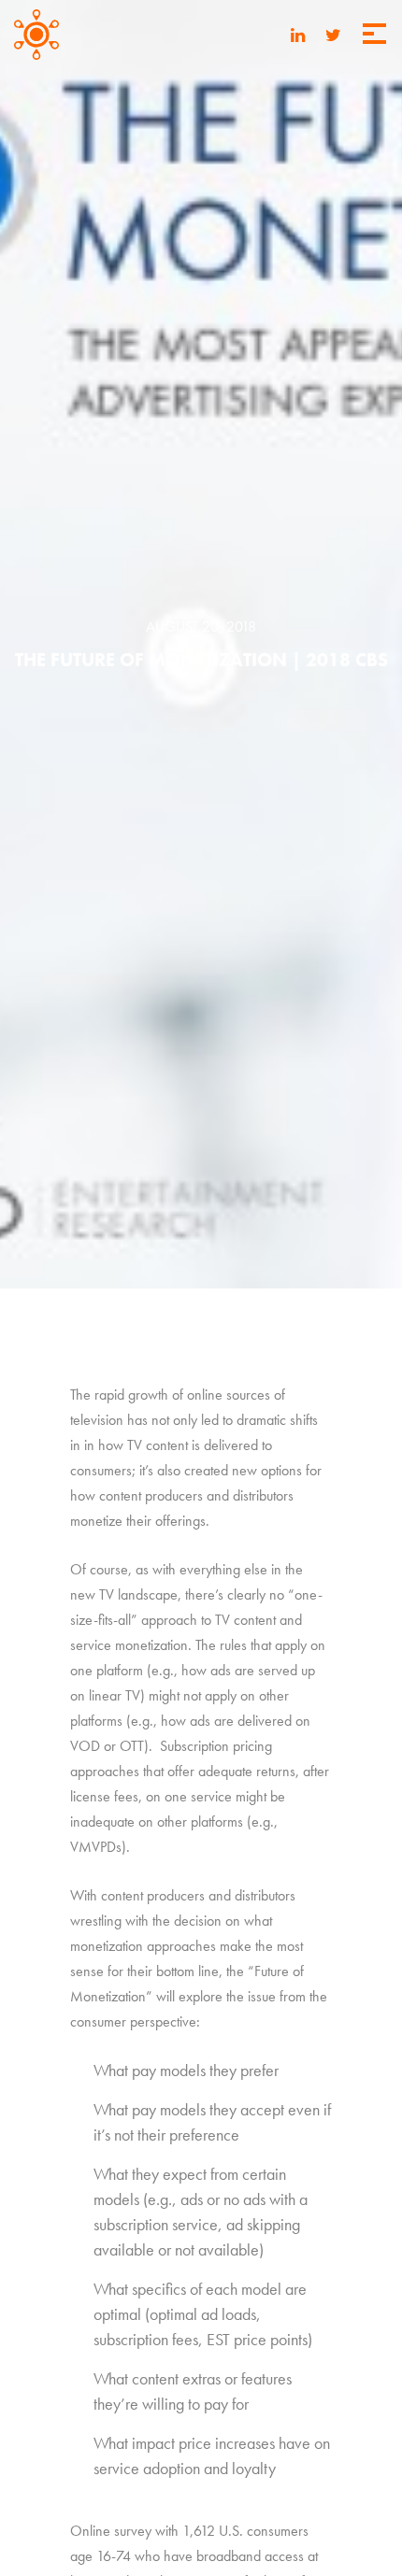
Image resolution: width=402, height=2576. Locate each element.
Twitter (333, 37)
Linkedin (298, 37)
